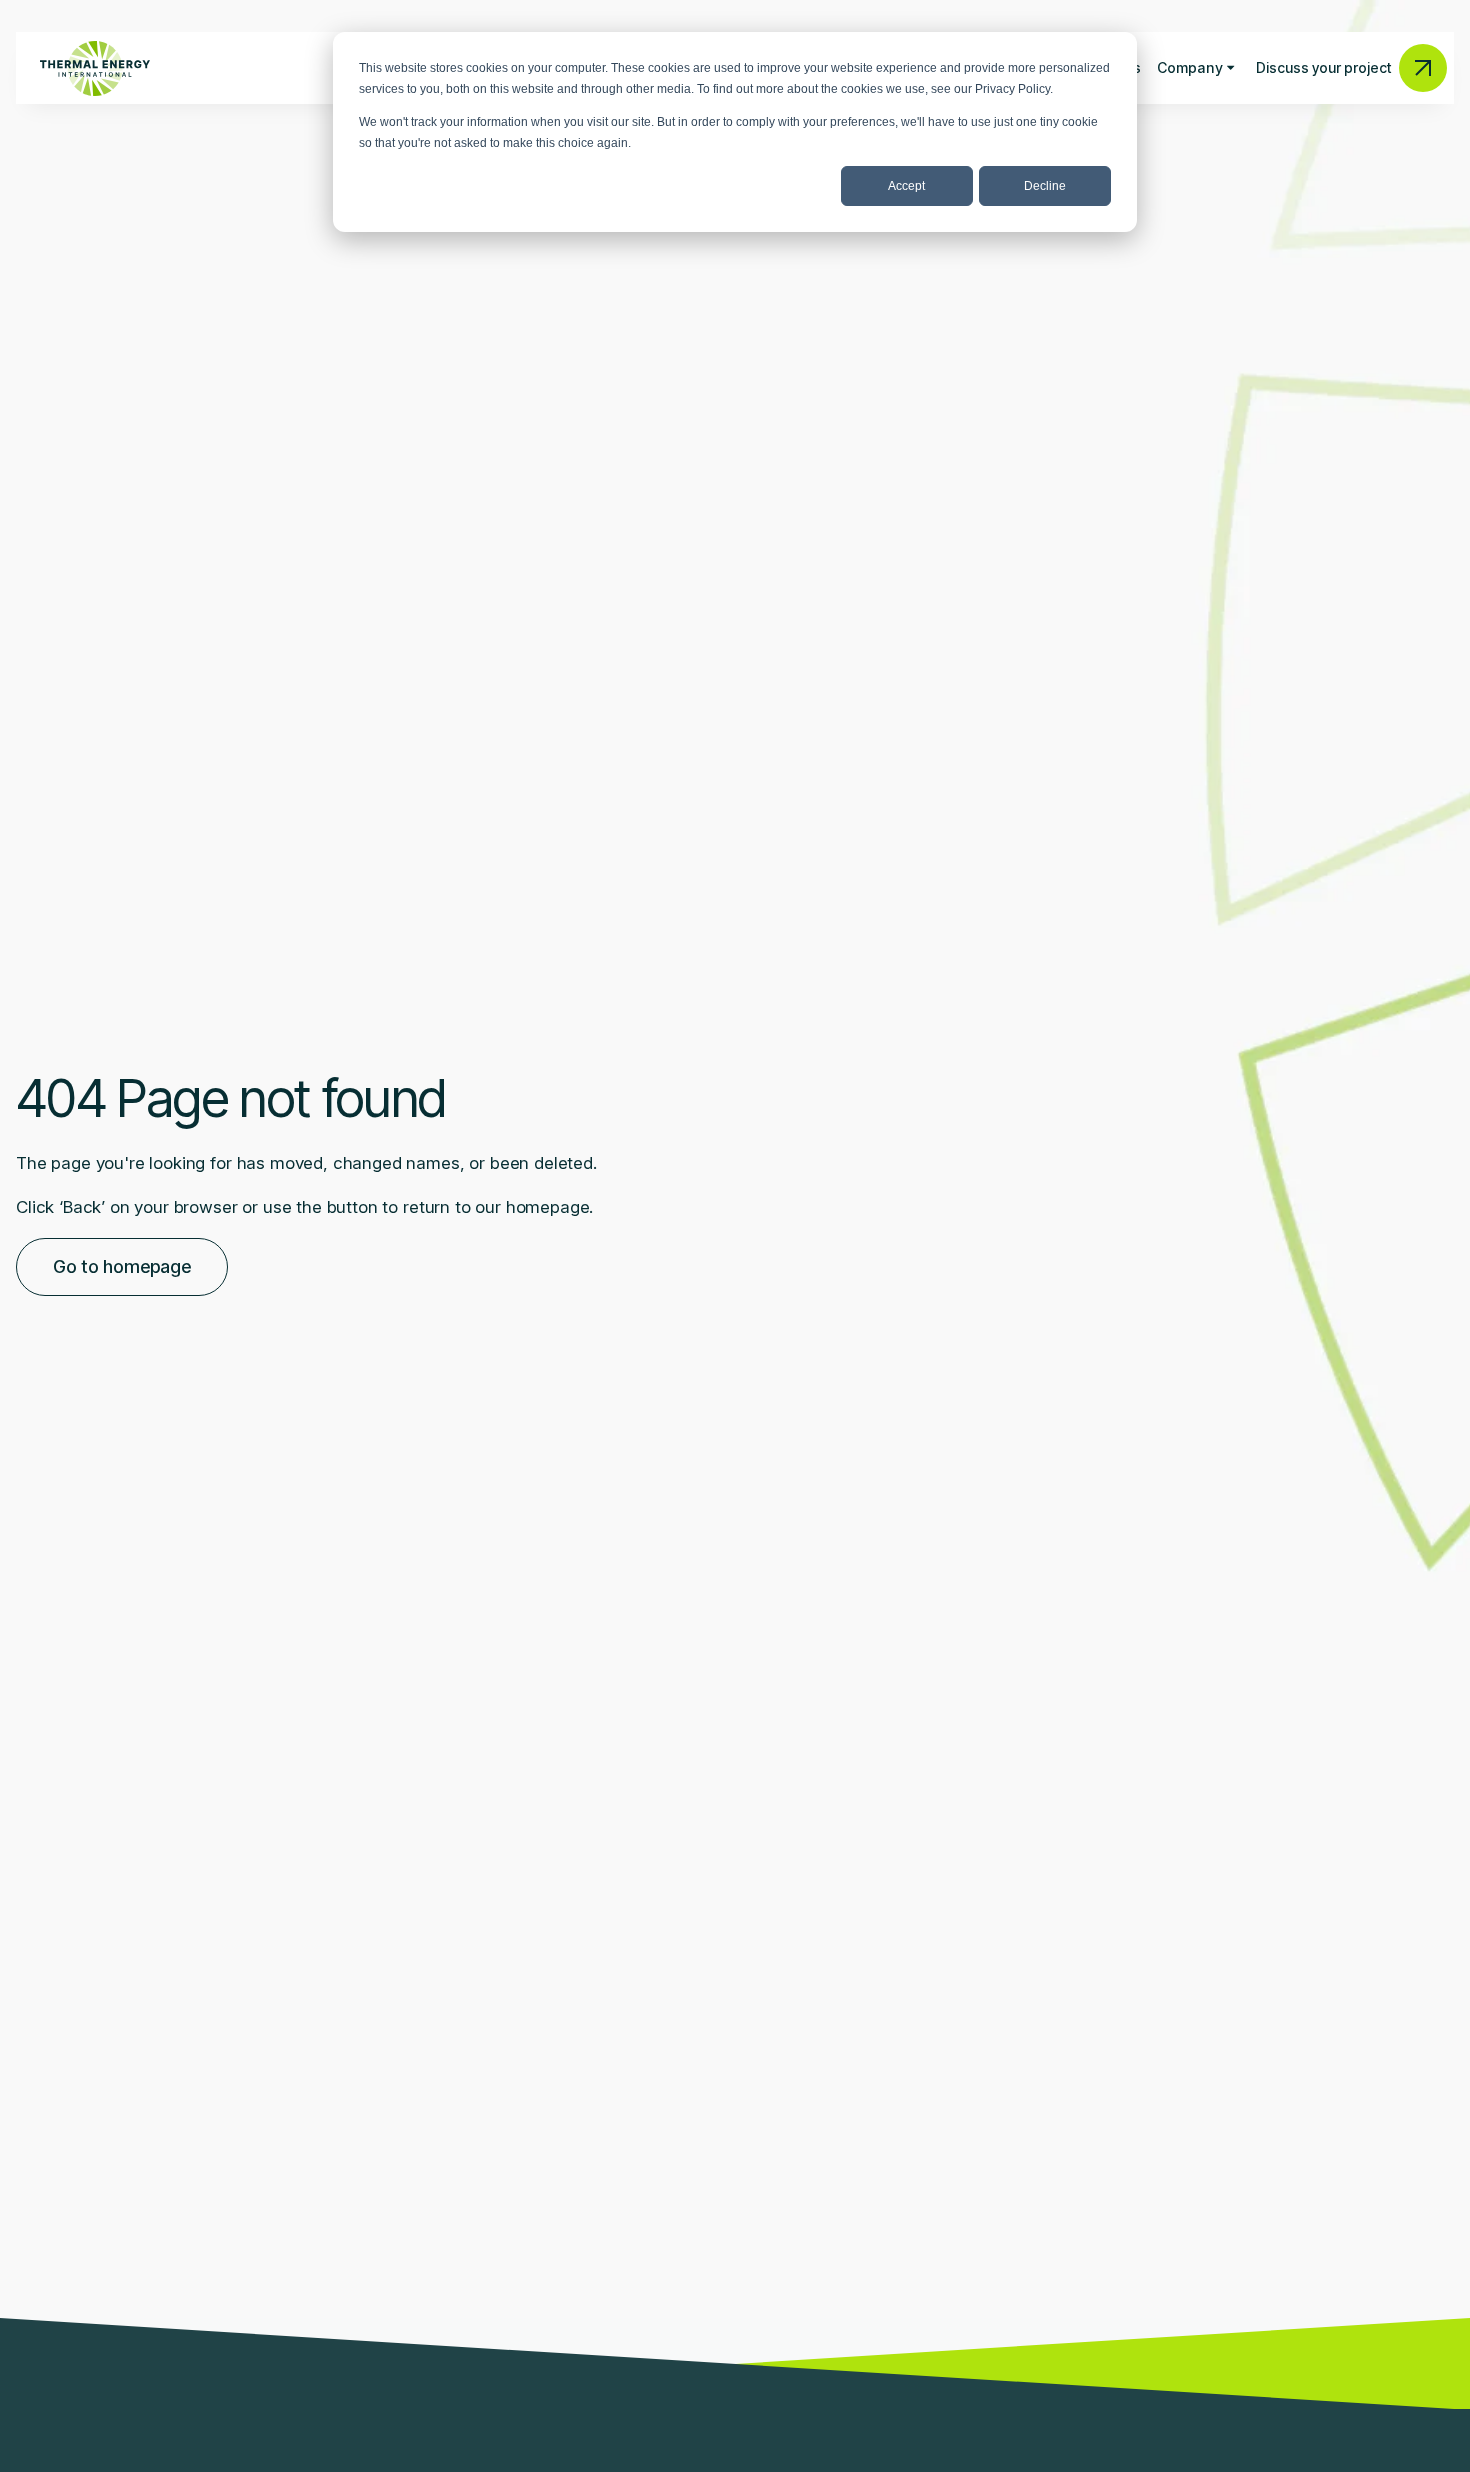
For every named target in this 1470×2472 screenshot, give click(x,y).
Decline (1045, 186)
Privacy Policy (1012, 89)
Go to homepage (122, 1266)
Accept (906, 186)
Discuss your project (1323, 67)
